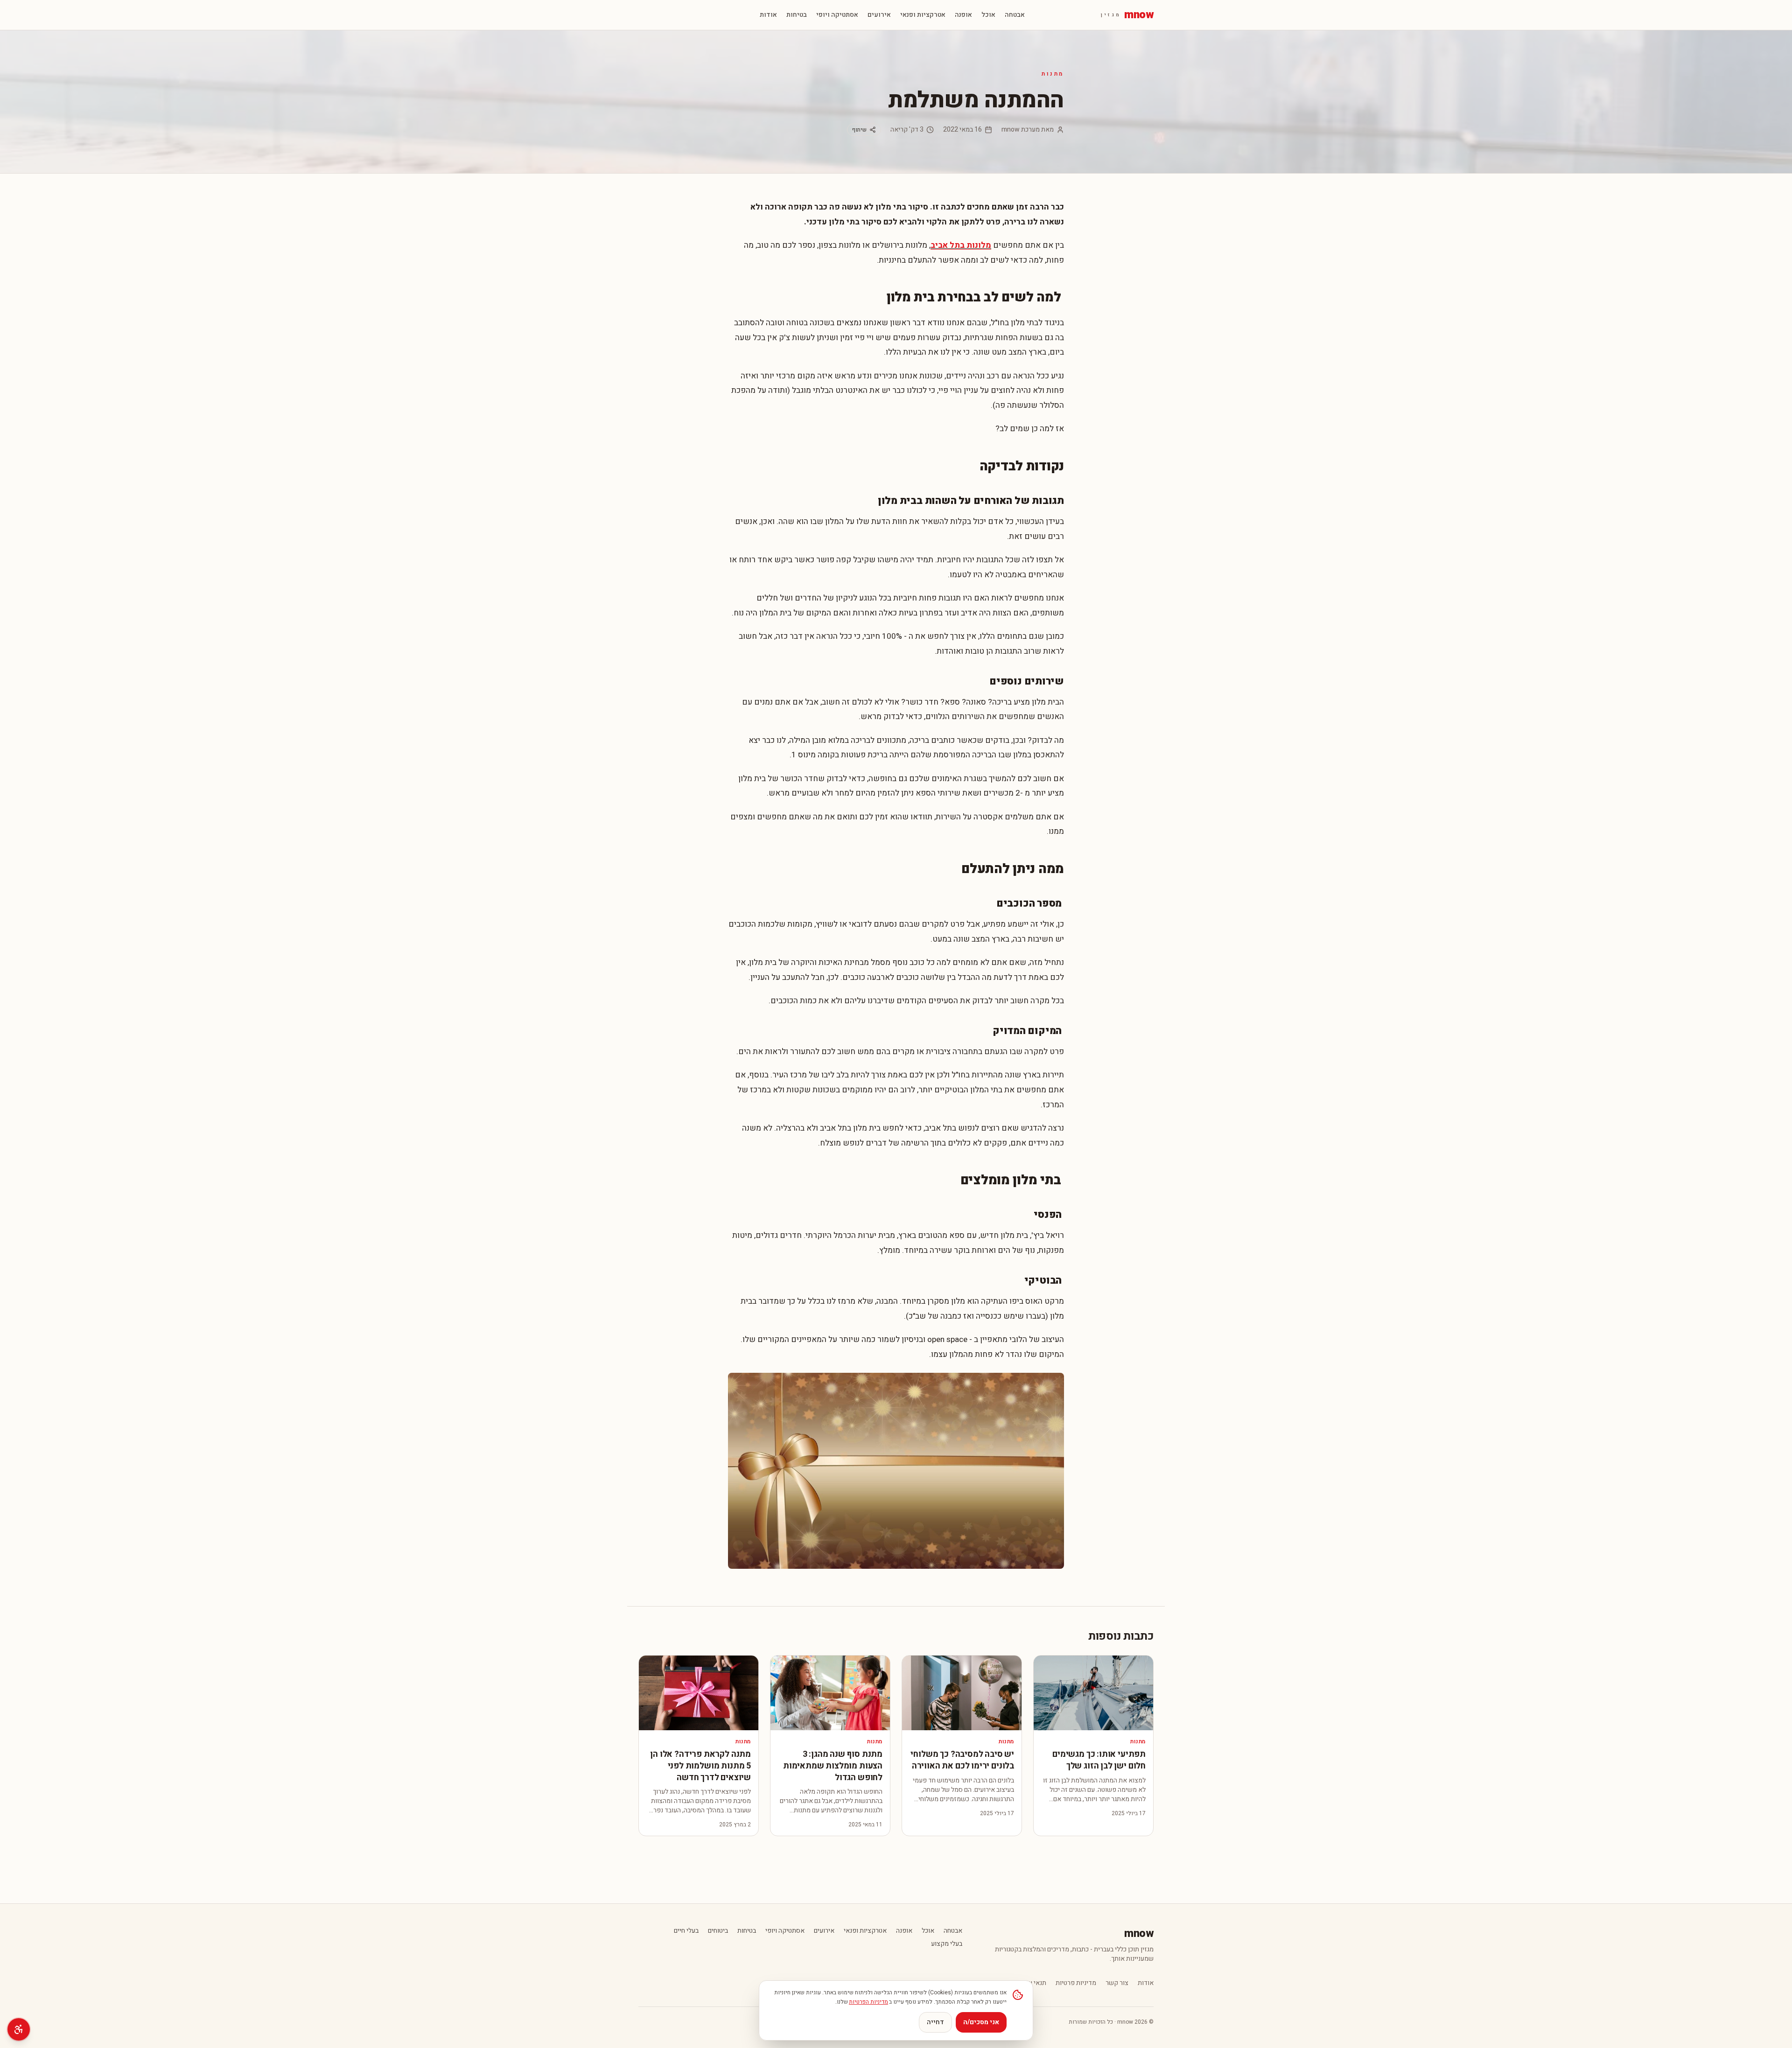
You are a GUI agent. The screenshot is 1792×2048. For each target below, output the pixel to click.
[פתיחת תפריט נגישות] (19, 2029)
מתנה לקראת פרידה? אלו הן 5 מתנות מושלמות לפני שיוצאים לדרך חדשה (700, 1766)
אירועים (879, 15)
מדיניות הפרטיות (868, 2002)
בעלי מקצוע (947, 1944)
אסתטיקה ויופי (837, 15)
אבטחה (1015, 15)
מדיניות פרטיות (1076, 1983)
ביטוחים (718, 1931)
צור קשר (1117, 1983)
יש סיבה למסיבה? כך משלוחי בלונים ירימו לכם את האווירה (962, 1760)
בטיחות (797, 15)
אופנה (963, 15)
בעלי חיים (686, 1931)
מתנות (1053, 74)
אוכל (988, 15)
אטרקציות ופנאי (923, 15)
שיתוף (859, 130)
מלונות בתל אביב (961, 245)
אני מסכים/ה (981, 2022)
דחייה (935, 2022)
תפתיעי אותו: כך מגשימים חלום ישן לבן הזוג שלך (1099, 1760)
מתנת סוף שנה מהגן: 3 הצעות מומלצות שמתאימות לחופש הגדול (833, 1766)
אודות (768, 15)
